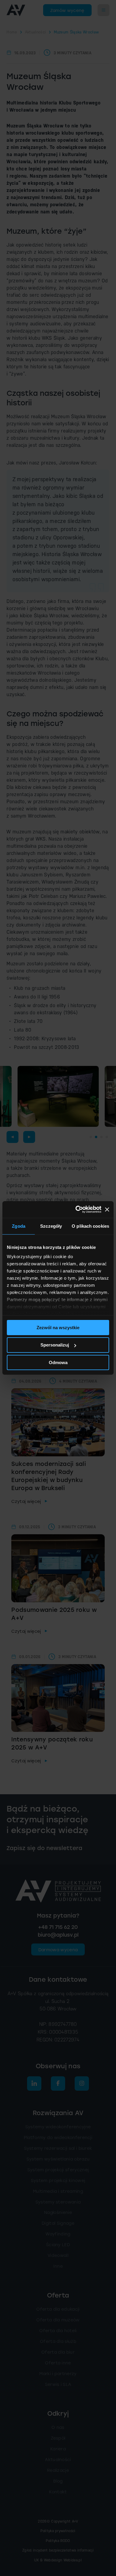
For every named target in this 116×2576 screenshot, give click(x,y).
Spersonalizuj (55, 1345)
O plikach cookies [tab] (90, 1226)
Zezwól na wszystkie (58, 1327)
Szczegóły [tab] (51, 1226)
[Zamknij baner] (107, 1209)
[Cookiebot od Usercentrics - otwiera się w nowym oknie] (77, 1209)
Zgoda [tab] (19, 1226)
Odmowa (58, 1362)
